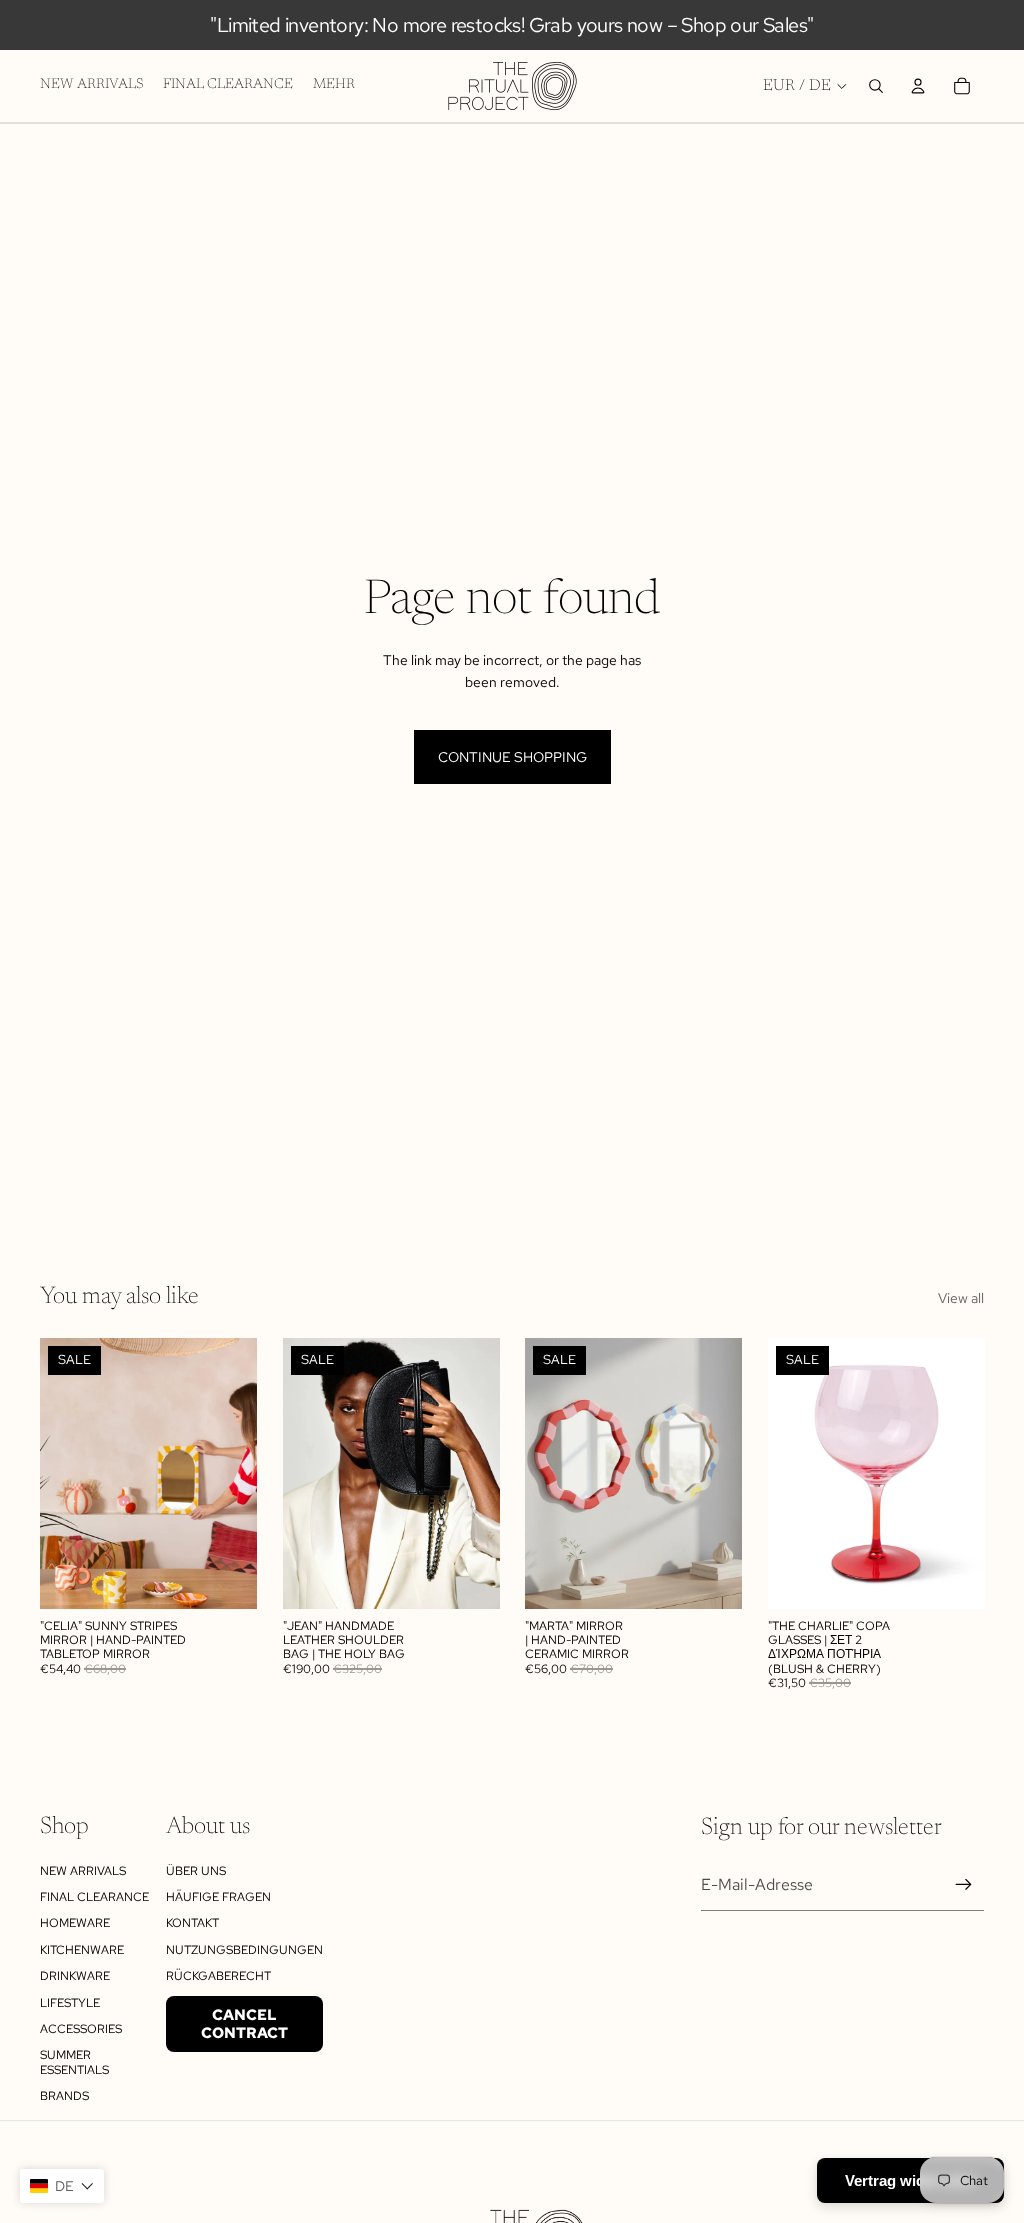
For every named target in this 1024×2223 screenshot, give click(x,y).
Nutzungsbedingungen (244, 1950)
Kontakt (192, 1923)
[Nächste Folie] (235, 1474)
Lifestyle (70, 2003)
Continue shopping (512, 757)
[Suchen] (876, 86)
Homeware (75, 1923)
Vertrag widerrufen (910, 2180)
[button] (62, 2186)
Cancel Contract (244, 2024)
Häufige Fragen (218, 1897)
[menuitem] (334, 86)
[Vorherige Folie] (62, 1474)
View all (961, 1298)
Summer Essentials (74, 2062)
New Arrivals (83, 1871)
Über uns (196, 1871)
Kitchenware (82, 1950)
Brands (64, 2096)
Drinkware (75, 1976)
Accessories (81, 2029)
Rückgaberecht (218, 1976)
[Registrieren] (964, 1885)
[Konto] (918, 86)
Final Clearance (94, 1897)
